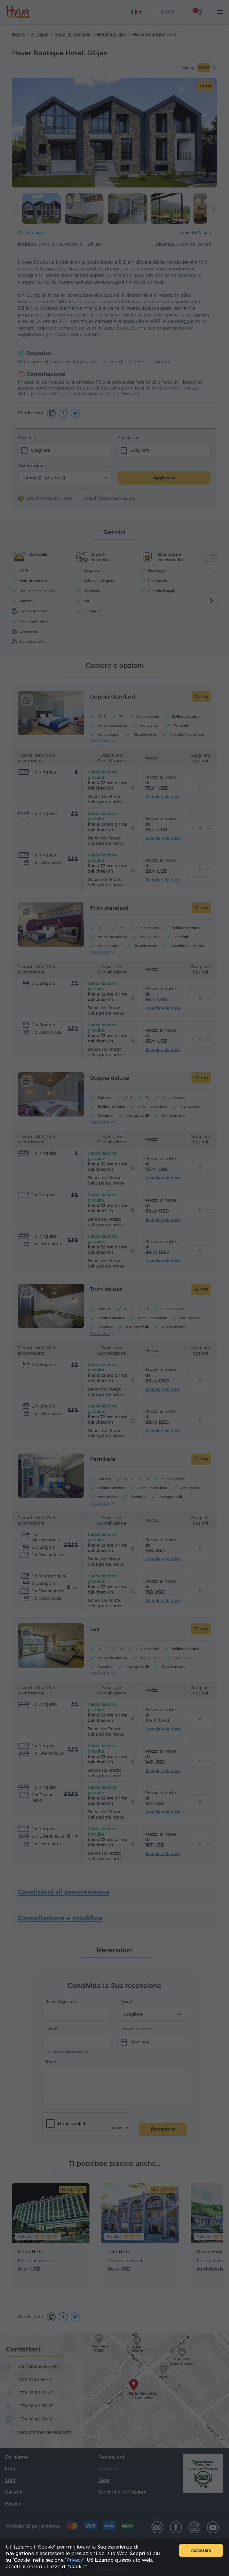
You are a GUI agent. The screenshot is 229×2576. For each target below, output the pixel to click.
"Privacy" (75, 2560)
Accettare (201, 2550)
